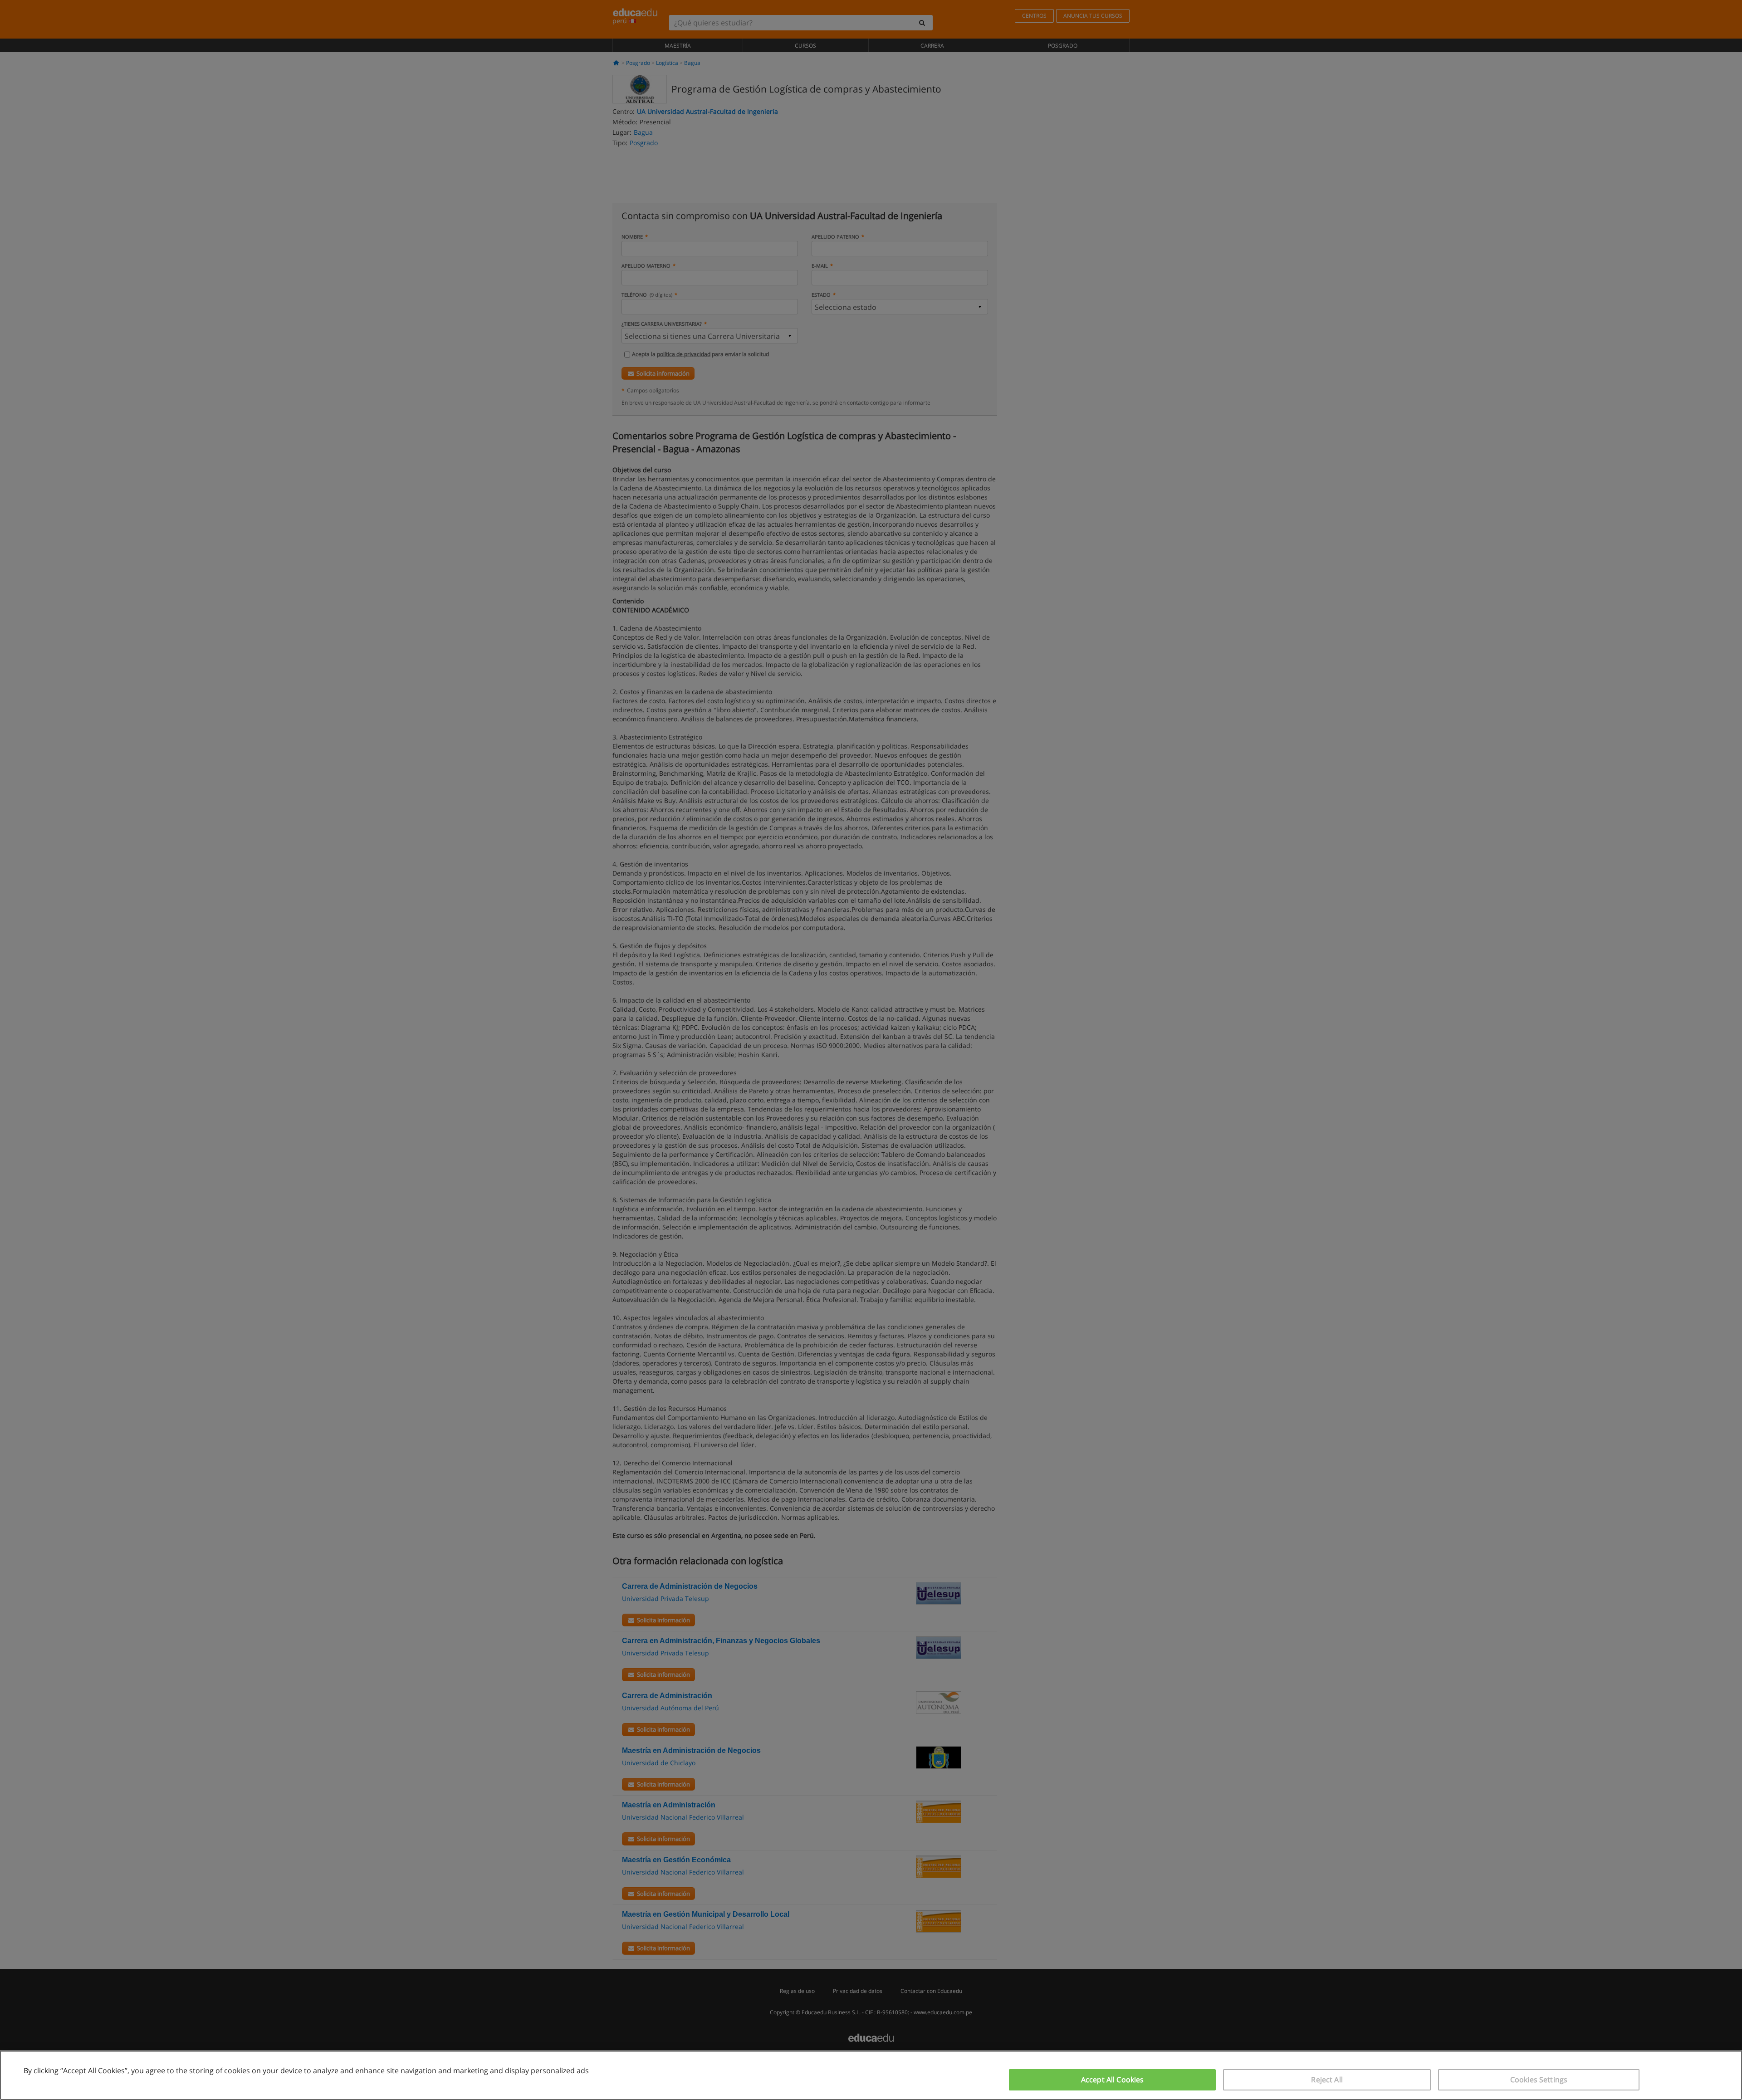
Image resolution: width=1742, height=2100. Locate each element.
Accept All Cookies (1113, 2080)
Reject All (1327, 2080)
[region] (871, 2075)
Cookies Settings (1539, 2080)
